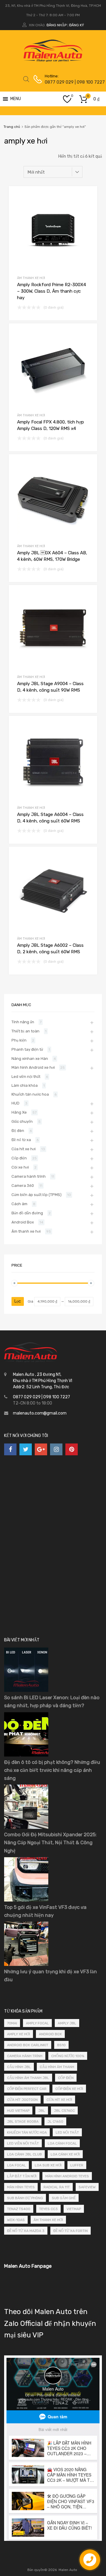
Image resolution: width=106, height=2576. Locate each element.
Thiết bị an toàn (25, 1031)
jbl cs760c (64, 2111)
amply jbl (67, 2023)
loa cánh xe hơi (65, 2154)
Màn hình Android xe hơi (33, 1067)
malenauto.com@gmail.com (40, 1413)
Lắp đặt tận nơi (22, 2176)
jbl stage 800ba (23, 2122)
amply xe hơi (19, 2034)
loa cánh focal (62, 2143)
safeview (87, 2187)
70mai (12, 2023)
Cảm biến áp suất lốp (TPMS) (37, 1195)
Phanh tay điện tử (27, 1049)
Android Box (23, 1222)
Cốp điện (19, 1158)
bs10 (61, 2045)
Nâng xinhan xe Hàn (30, 1059)
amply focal (37, 2023)
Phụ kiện (19, 1040)
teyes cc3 (48, 2209)
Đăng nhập (57, 25)
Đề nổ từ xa (21, 1140)
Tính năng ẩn (23, 1022)
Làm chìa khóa (25, 1085)
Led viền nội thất (26, 1077)
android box (50, 2034)
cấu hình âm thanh (57, 2067)
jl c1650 (55, 2122)
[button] (16, 99)
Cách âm (19, 1204)
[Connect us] (10, 1449)
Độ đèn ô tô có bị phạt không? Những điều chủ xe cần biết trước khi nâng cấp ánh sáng (52, 1770)
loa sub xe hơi (48, 2165)
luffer (77, 2165)
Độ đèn (18, 1131)
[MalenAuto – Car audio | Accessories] (53, 60)
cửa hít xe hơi (59, 2100)
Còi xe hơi (20, 1167)
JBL (42, 2111)
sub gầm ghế (64, 2198)
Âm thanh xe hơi (31, 278)
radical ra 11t (57, 2187)
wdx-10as (16, 2220)
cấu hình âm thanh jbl (28, 2078)
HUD (15, 1103)
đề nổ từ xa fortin (71, 2231)
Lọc (18, 1301)
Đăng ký (77, 25)
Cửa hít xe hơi (24, 1149)
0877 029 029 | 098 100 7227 (59, 82)
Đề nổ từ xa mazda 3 (26, 2231)
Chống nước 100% (68, 2056)
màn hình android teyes (67, 2176)
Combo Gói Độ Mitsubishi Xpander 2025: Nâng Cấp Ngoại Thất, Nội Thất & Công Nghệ (50, 1842)
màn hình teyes (21, 2187)
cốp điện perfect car (27, 2089)
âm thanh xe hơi (48, 2220)
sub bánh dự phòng (25, 2198)
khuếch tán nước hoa (27, 2132)
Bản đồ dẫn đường (27, 1213)
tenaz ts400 (19, 2209)
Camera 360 (23, 1186)
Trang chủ (12, 127)
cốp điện (66, 2078)
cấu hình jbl (19, 2067)
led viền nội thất (23, 2143)
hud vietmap (18, 2111)
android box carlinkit (28, 2045)
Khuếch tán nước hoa (30, 1094)
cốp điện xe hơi (69, 2089)
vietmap (74, 2209)
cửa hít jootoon (22, 2100)
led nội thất (67, 2132)
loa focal (16, 2165)
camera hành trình (25, 2056)
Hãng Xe (19, 1112)
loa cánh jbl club (24, 2154)
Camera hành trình (29, 1176)
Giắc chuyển (22, 1121)
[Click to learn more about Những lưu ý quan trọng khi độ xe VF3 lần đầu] (26, 1965)
